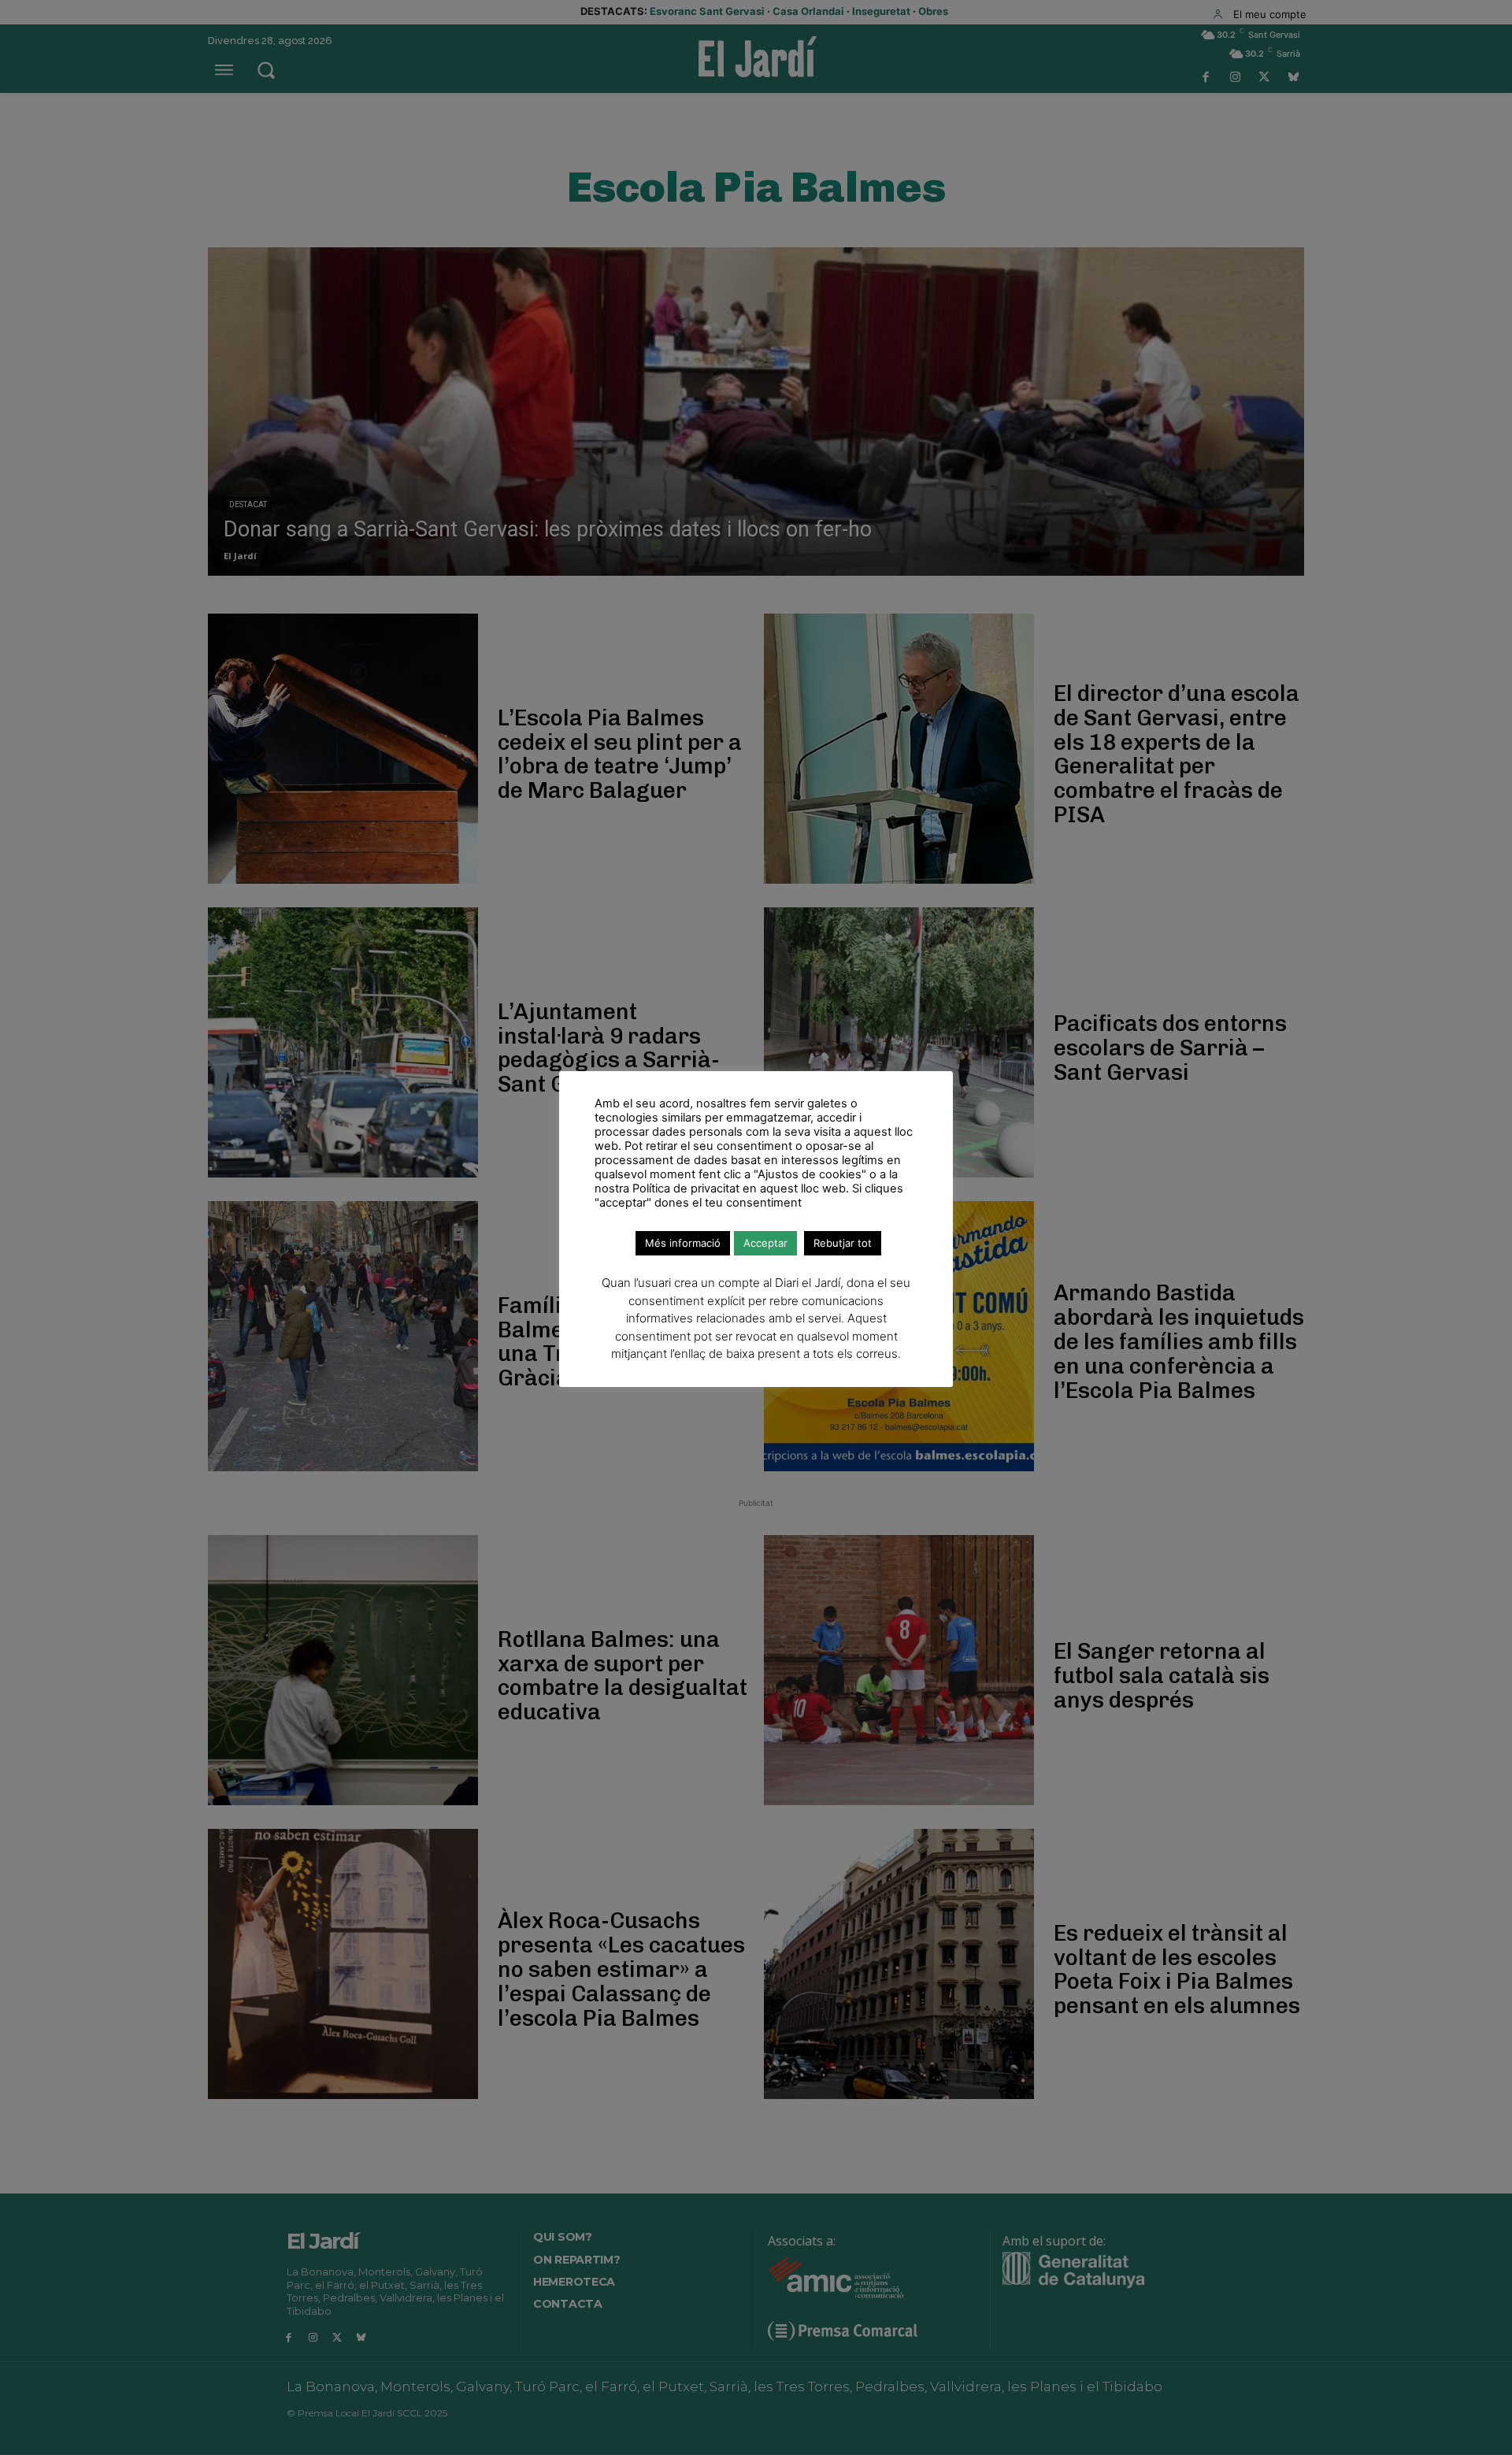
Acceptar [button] (765, 1243)
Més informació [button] (683, 1243)
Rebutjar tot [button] (843, 1243)
